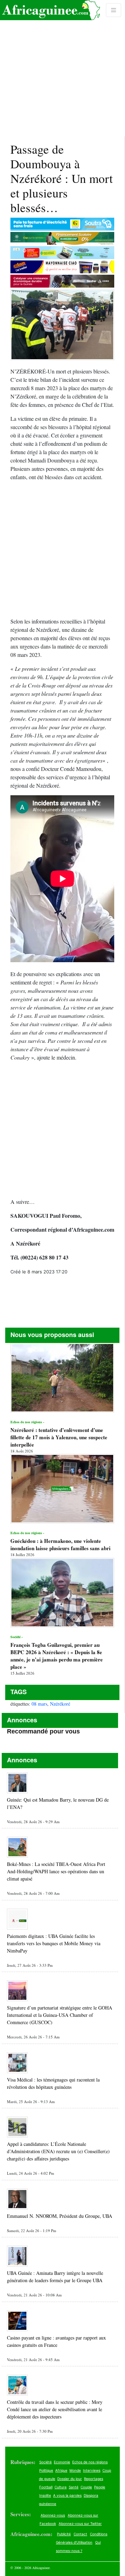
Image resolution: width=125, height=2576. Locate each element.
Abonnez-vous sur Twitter (80, 2523)
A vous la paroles (67, 2495)
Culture (61, 2487)
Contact (80, 2534)
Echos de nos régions (90, 2462)
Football (46, 2487)
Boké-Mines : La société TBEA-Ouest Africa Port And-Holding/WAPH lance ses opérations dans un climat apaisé (56, 1871)
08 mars (39, 1704)
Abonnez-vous (53, 2515)
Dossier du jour (70, 2479)
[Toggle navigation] (114, 10)
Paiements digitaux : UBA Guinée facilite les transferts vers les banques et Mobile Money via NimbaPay (54, 1943)
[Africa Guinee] (50, 10)
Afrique (61, 2470)
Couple (86, 2487)
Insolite (45, 2495)
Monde (75, 2470)
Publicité (64, 2534)
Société (45, 2462)
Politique (46, 2470)
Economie (62, 2462)
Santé (74, 2487)
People (100, 2487)
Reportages (94, 2479)
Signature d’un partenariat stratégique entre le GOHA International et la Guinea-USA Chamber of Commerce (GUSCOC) (60, 2015)
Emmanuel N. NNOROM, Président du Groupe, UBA (60, 2216)
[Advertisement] (62, 68)
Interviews (92, 2470)
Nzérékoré (60, 1704)
